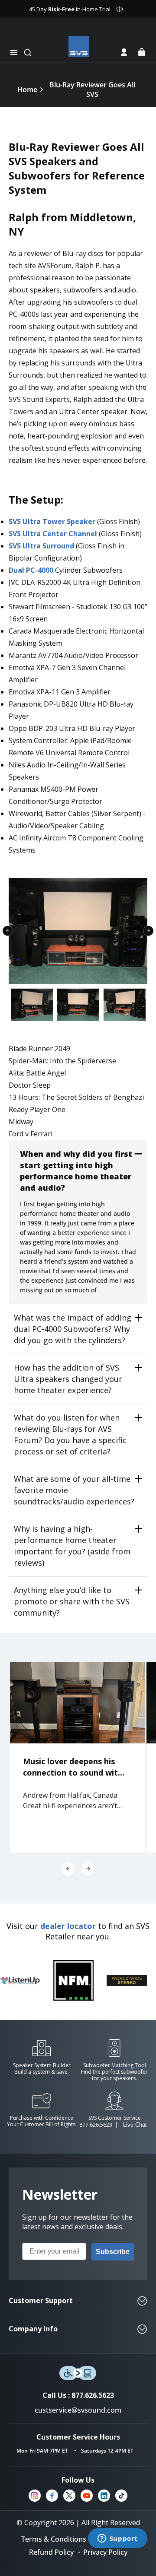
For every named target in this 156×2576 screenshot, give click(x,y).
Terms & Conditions (54, 2539)
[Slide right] (88, 1869)
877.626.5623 (96, 2125)
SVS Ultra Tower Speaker (52, 521)
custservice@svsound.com (78, 2410)
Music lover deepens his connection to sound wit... (74, 1767)
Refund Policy (51, 2552)
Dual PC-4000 (32, 570)
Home (27, 90)
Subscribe (113, 2252)
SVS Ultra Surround (42, 546)
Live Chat (135, 2125)
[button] (14, 53)
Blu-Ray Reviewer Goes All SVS (92, 90)
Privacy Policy (105, 2552)
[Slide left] (68, 1869)
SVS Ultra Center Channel (53, 534)
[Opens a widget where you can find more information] (117, 2539)
